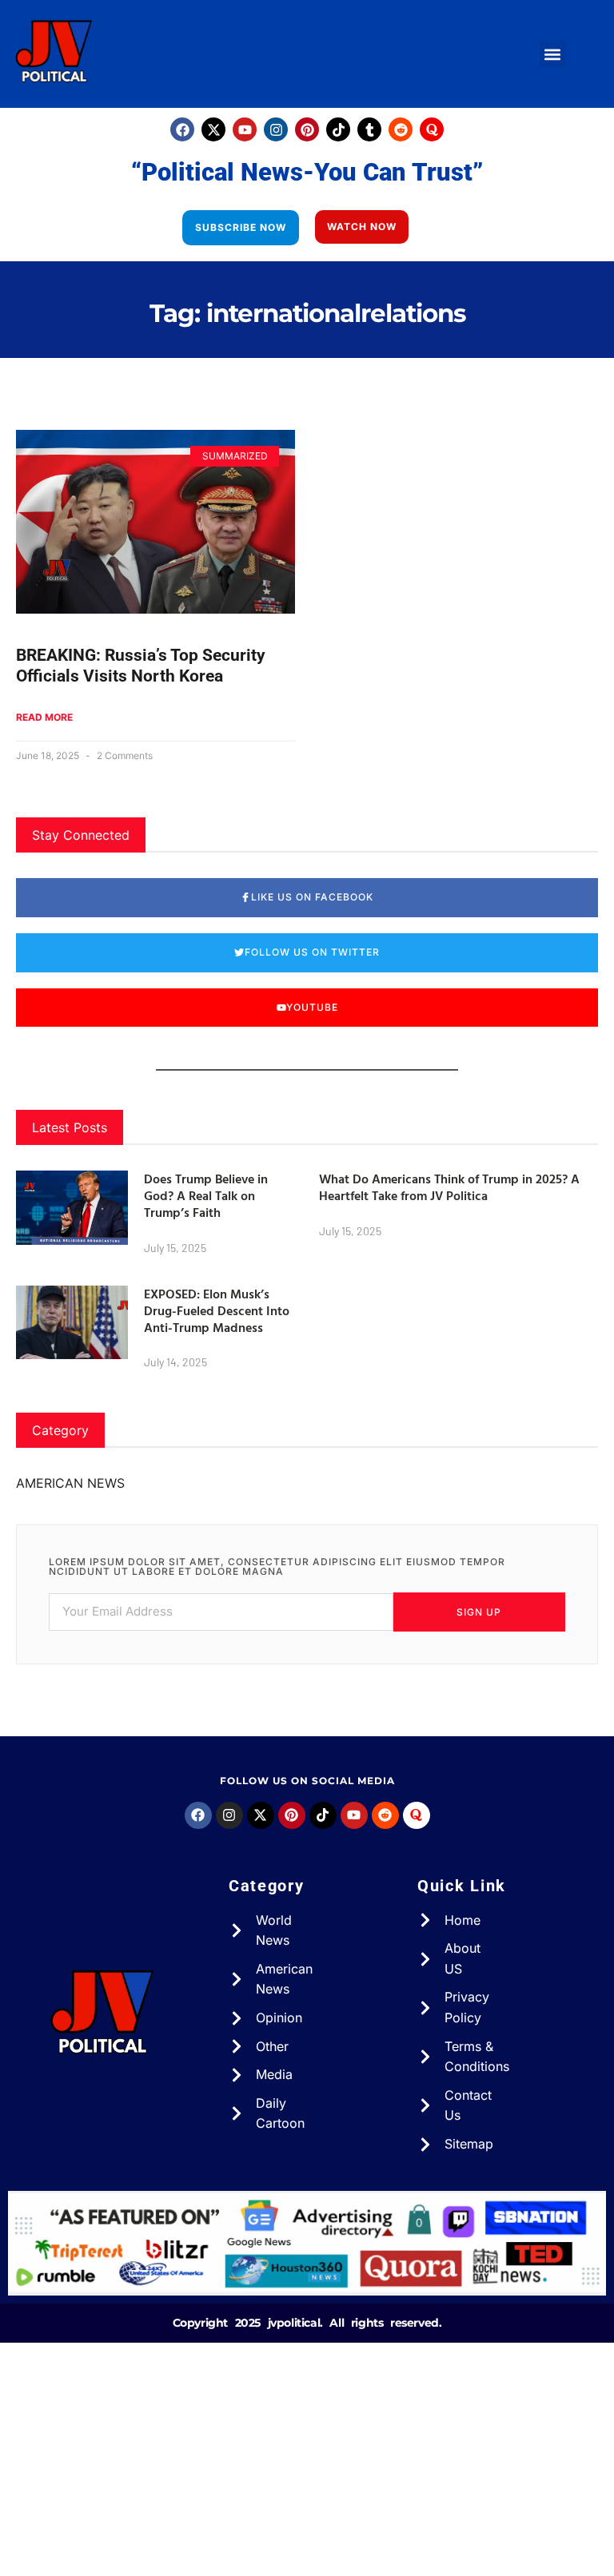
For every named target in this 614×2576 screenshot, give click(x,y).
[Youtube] (245, 129)
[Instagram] (276, 129)
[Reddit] (401, 129)
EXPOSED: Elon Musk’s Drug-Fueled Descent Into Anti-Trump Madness (217, 1310)
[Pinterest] (307, 129)
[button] (553, 54)
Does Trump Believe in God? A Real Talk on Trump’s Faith (206, 1195)
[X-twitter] (213, 129)
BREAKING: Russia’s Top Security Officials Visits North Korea (141, 665)
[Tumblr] (369, 129)
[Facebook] (182, 129)
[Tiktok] (338, 129)
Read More (44, 717)
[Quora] (432, 129)
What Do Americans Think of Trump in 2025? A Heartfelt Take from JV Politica (449, 1187)
